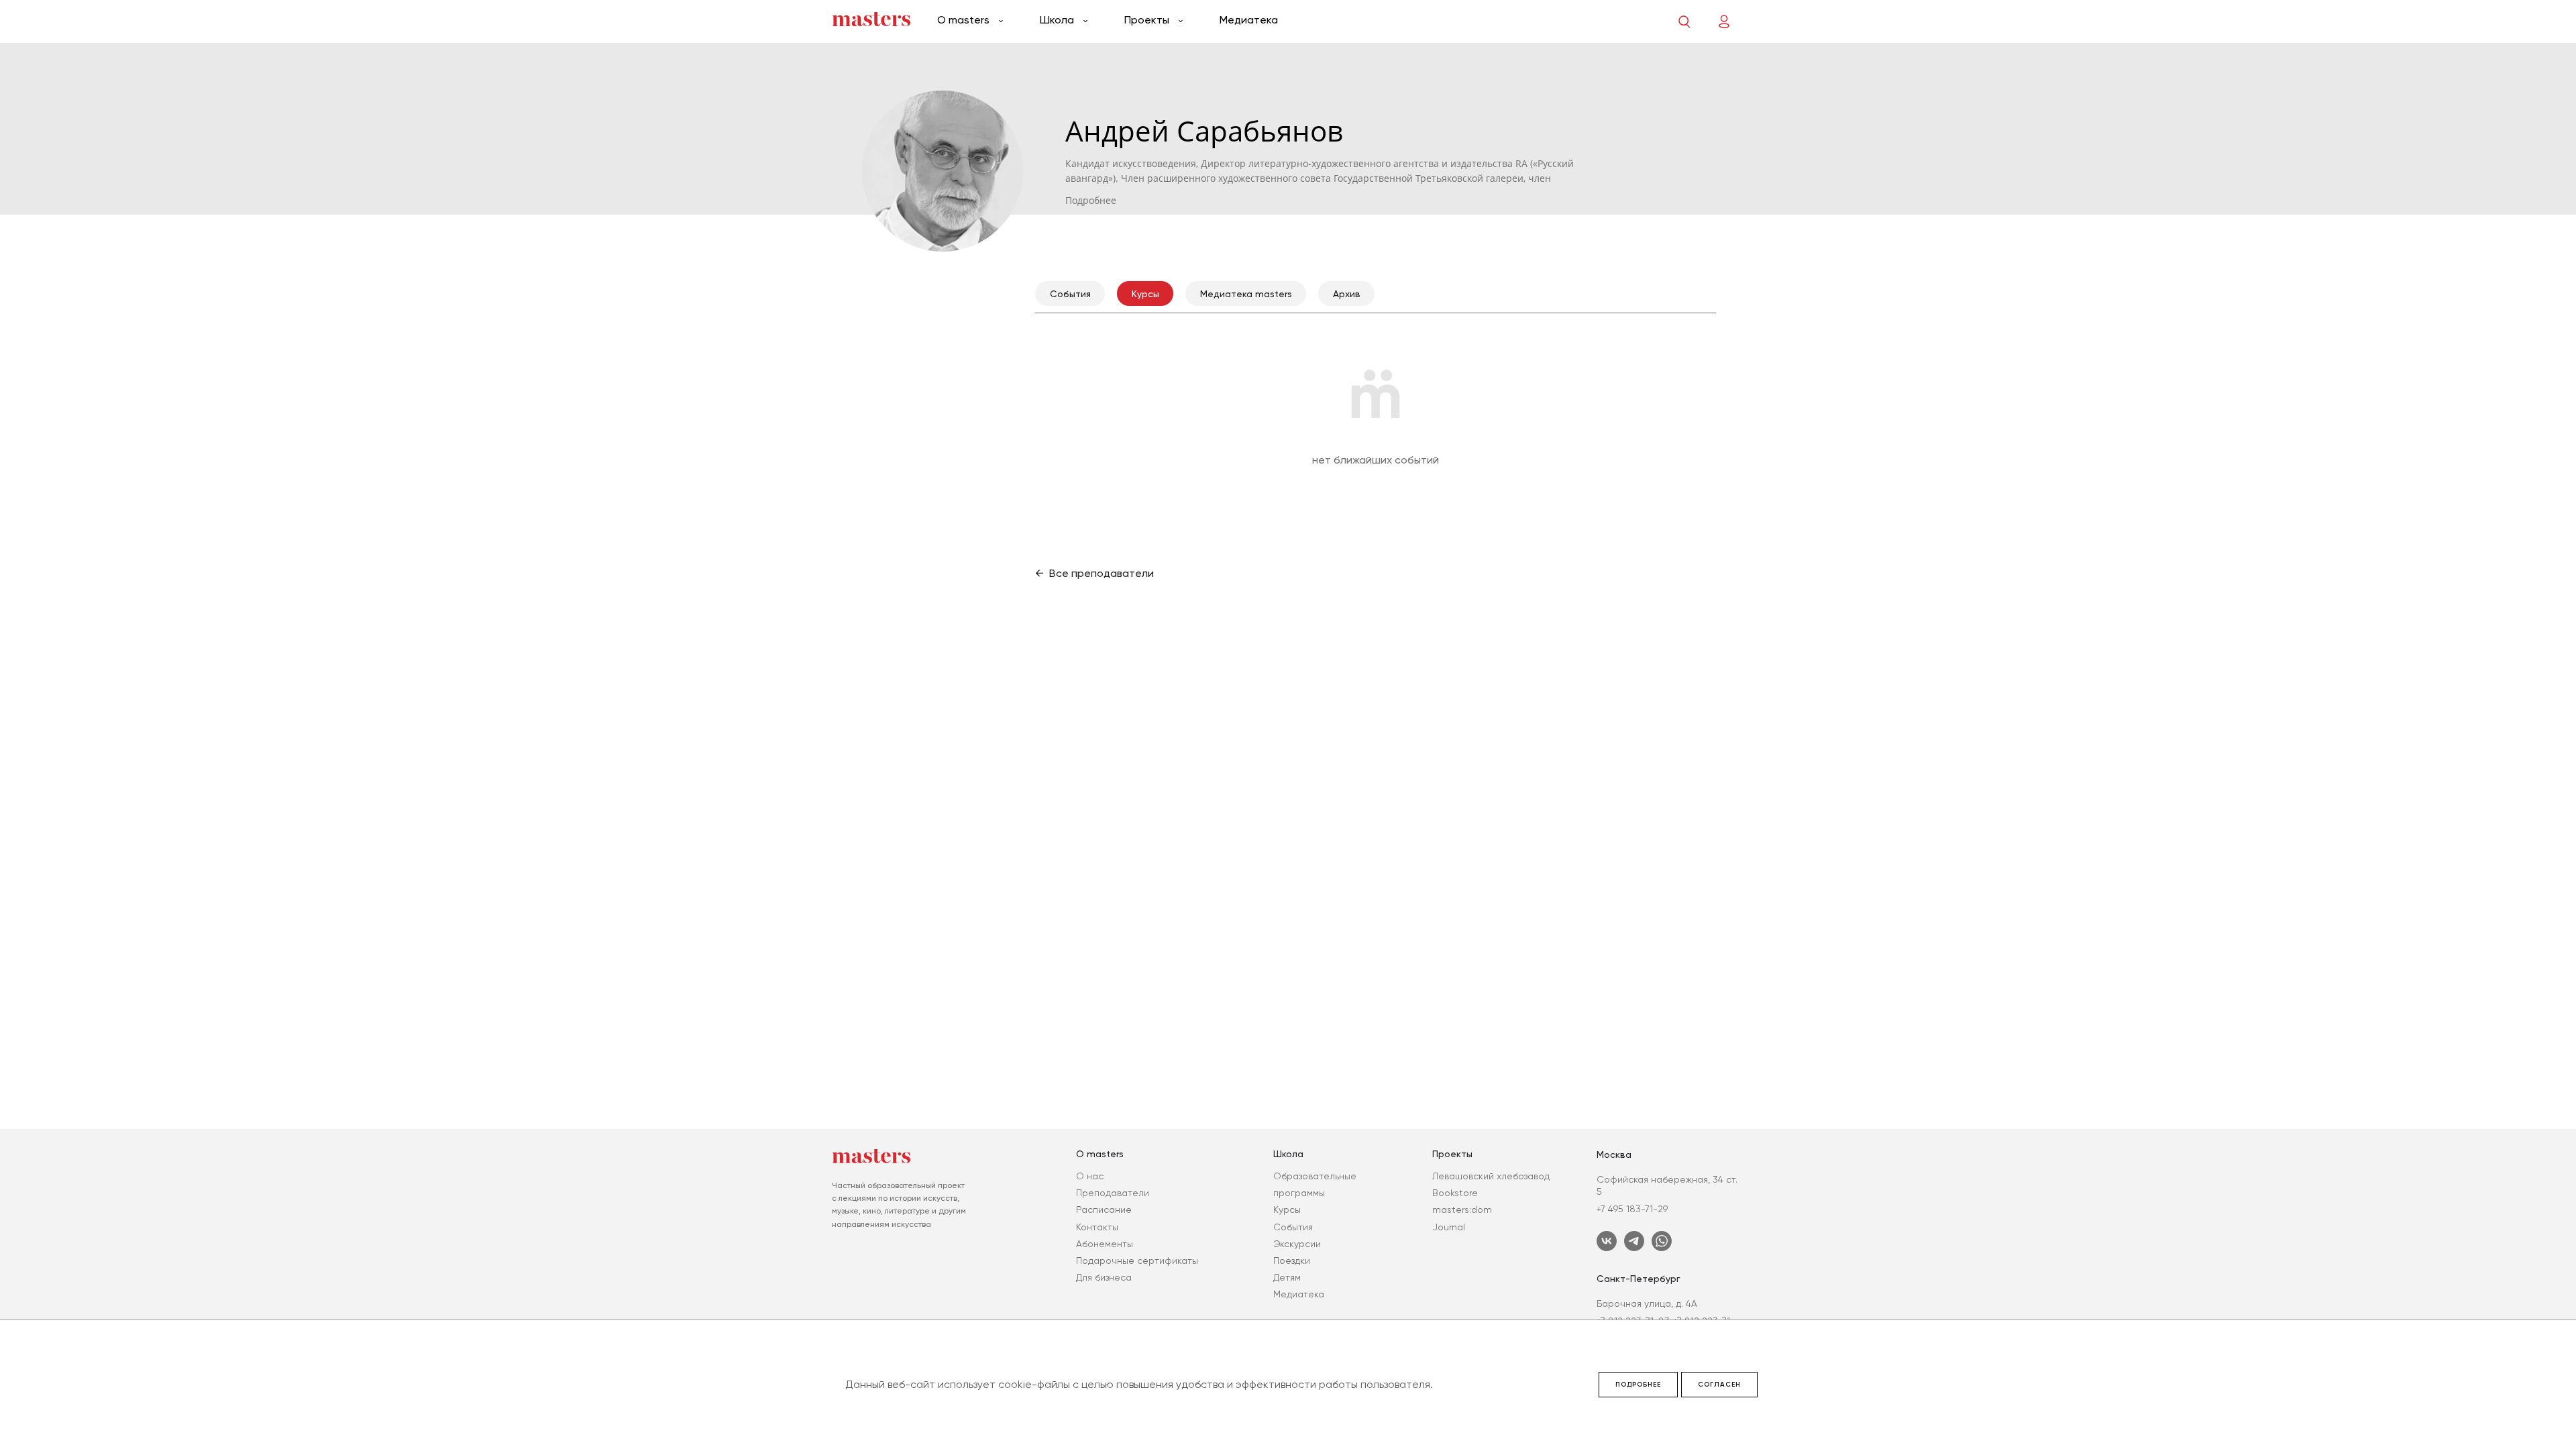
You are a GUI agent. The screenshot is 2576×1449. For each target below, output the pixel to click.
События (1293, 1227)
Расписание (1104, 1210)
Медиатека (1249, 20)
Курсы (1287, 1210)
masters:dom (1462, 1210)
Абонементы (1105, 1244)
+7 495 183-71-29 (1632, 1209)
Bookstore (1455, 1193)
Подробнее (1638, 1385)
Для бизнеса (1104, 1277)
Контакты (1097, 1227)
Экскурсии (1297, 1244)
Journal (1449, 1227)
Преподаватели (1113, 1193)
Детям (1287, 1277)
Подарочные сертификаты (1137, 1260)
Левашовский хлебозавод (1491, 1176)
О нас (1090, 1176)
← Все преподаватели (1094, 573)
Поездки (1292, 1260)
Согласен (1719, 1385)
